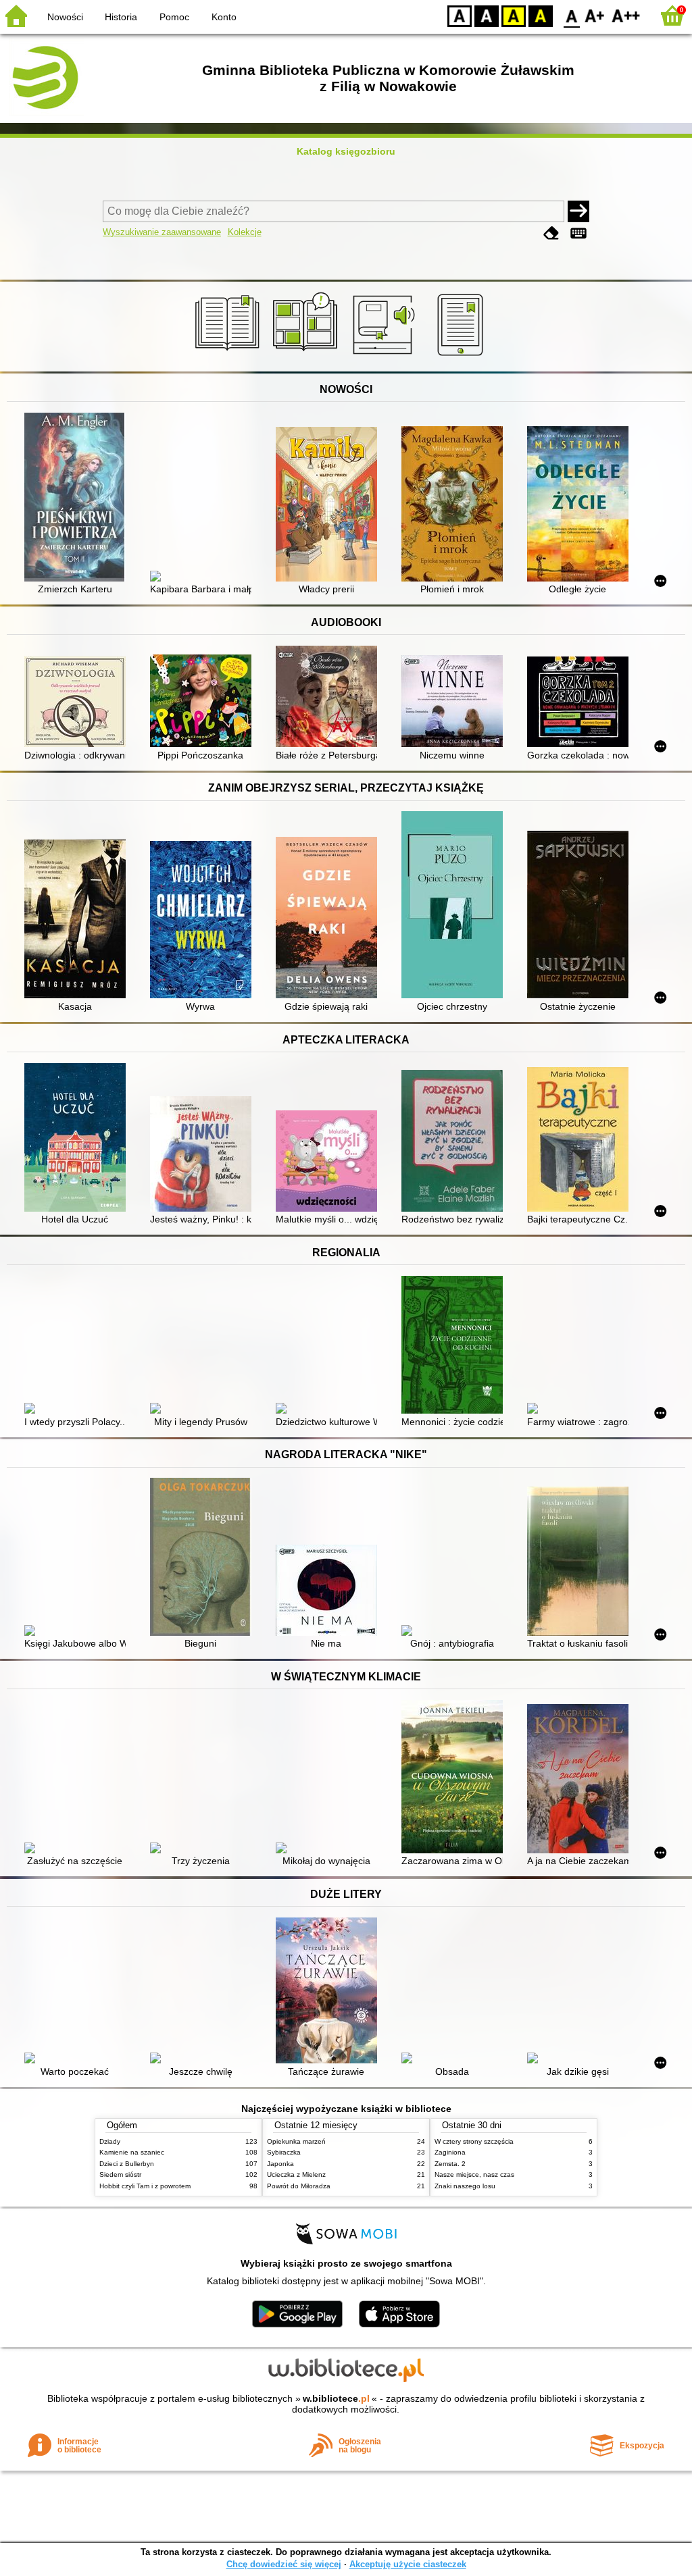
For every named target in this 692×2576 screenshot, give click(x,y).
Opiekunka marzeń (296, 2141)
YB (514, 15)
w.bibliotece (336, 2398)
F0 (572, 15)
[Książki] (229, 356)
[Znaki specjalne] (578, 233)
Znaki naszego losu (465, 2186)
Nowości (65, 17)
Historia (121, 17)
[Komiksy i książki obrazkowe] (307, 356)
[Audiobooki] (385, 356)
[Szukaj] (578, 211)
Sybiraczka (284, 2152)
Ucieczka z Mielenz (296, 2174)
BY (541, 15)
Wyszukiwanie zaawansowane (162, 232)
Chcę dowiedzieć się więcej (284, 2564)
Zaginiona (450, 2152)
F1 (595, 15)
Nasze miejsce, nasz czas (474, 2174)
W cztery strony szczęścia (474, 2141)
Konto (224, 17)
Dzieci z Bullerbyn (127, 2164)
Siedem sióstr (120, 2174)
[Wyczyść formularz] (551, 233)
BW (487, 15)
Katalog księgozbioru (346, 151)
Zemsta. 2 (450, 2164)
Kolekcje (245, 232)
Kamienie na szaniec (132, 2152)
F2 (626, 15)
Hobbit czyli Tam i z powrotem (145, 2186)
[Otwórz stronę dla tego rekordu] (78, 498)
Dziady (110, 2141)
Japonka (280, 2164)
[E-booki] (463, 356)
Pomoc (174, 17)
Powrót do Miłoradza (299, 2186)
